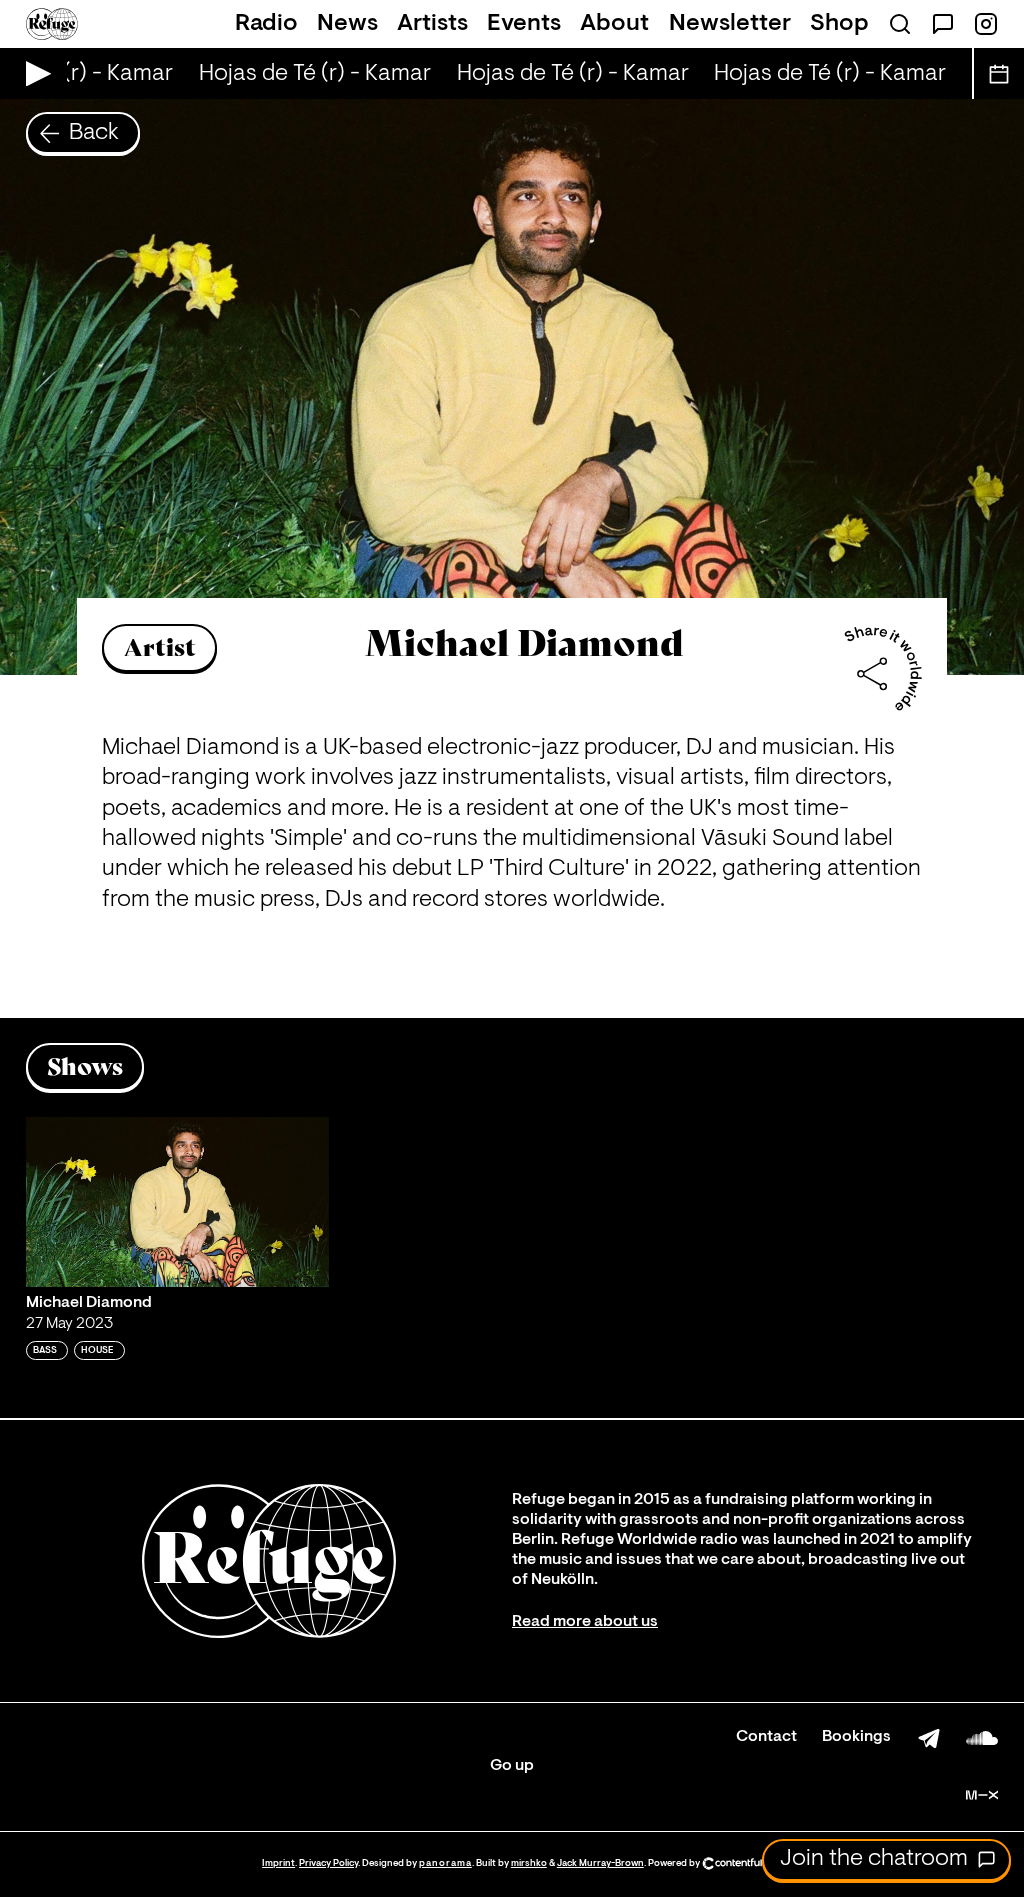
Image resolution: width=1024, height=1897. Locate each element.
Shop (839, 24)
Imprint (278, 1863)
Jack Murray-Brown (600, 1863)
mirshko (529, 1863)
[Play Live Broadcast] (33, 73)
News (347, 24)
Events (524, 24)
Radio (266, 24)
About (614, 24)
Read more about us (585, 1622)
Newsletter (730, 24)
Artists (432, 24)
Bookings (856, 1737)
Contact (766, 1737)
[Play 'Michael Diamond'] (177, 1202)
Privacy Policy (328, 1863)
